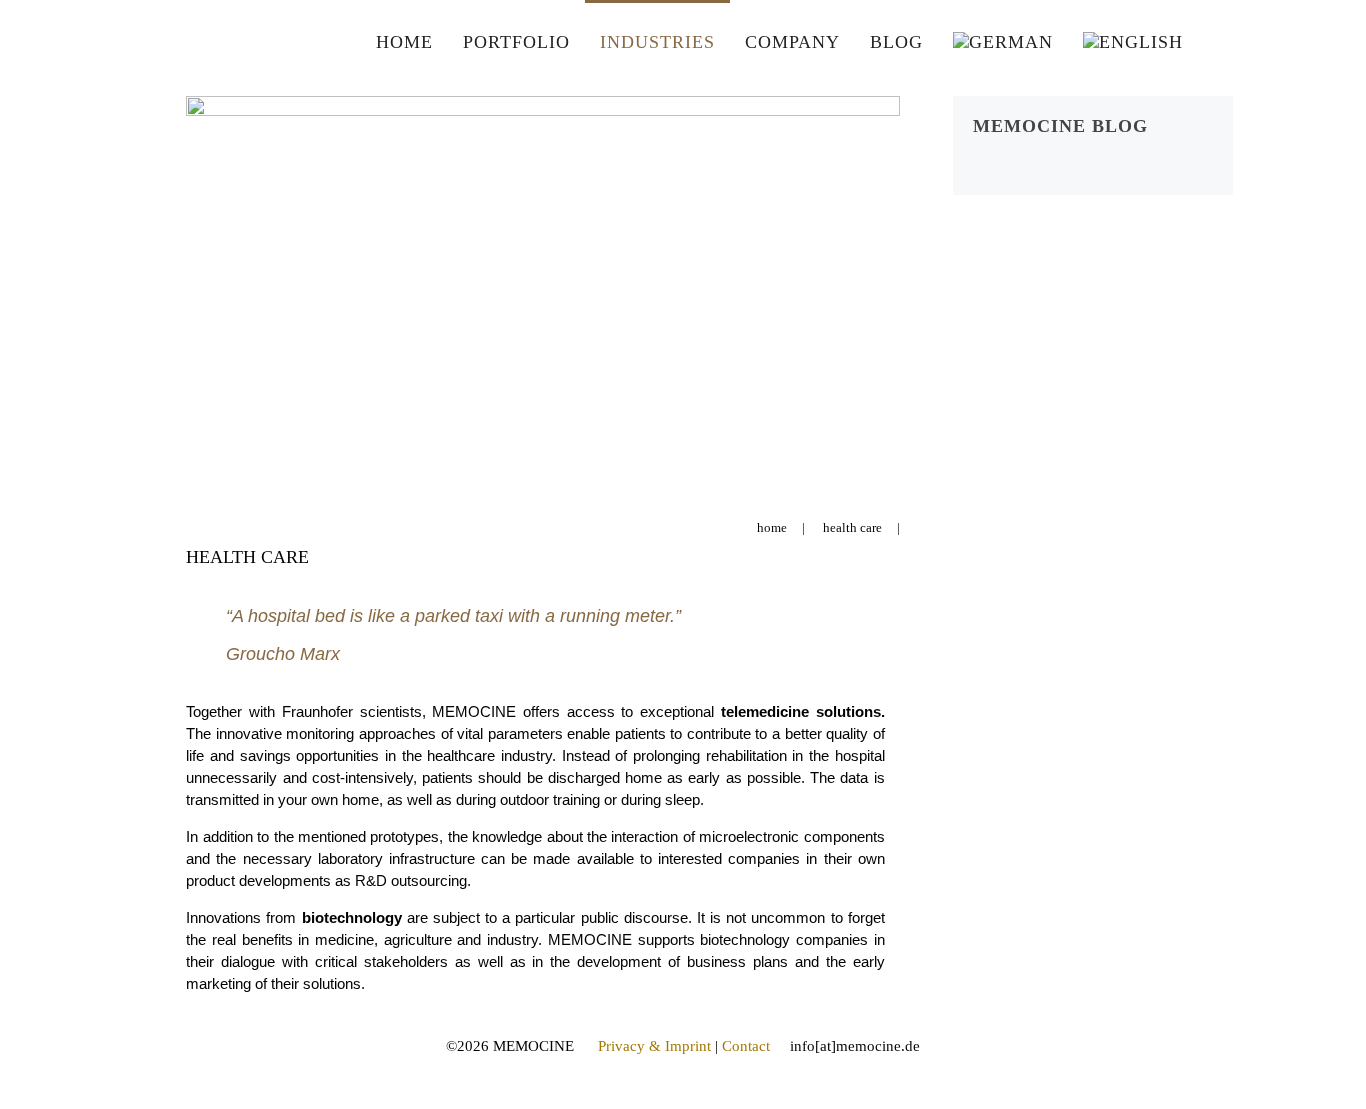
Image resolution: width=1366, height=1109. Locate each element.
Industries (657, 42)
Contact (746, 1046)
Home (404, 42)
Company (792, 42)
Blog (896, 42)
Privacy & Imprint (654, 1046)
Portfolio (516, 42)
